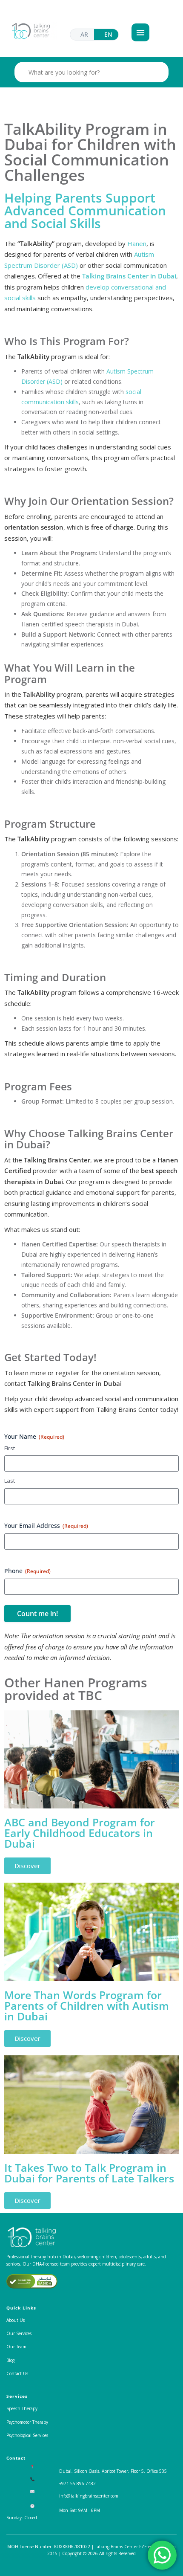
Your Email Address (46, 1526)
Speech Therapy (22, 2408)
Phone (27, 1571)
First (10, 1448)
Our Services (19, 2333)
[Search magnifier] (158, 72)
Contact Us (17, 2373)
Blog (10, 2360)
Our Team (16, 2347)
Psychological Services (27, 2435)
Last (10, 1481)
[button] (140, 32)
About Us (16, 2320)
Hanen (137, 243)
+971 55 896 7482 (77, 2483)
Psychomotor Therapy (27, 2422)
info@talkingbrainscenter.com (89, 2496)
